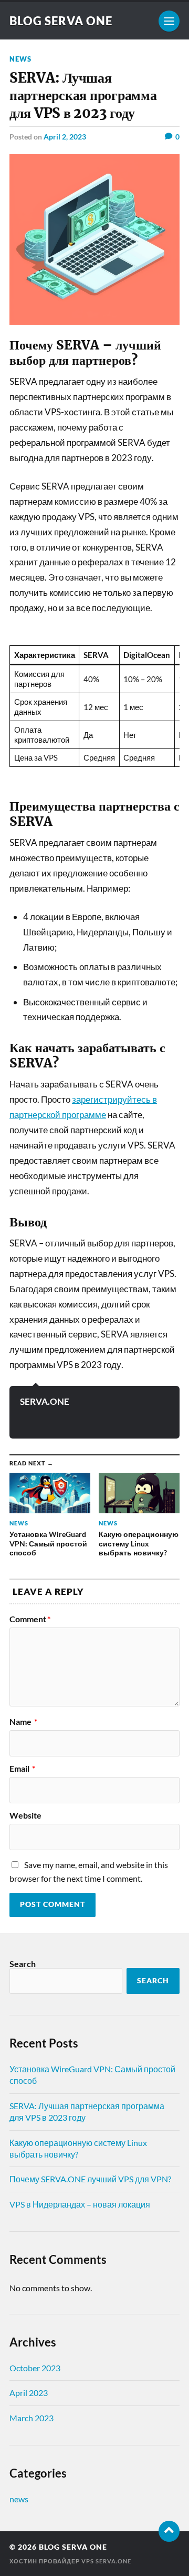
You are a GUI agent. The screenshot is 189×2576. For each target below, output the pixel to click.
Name (23, 1722)
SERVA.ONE (45, 1401)
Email (22, 1769)
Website (25, 1815)
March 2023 (31, 2418)
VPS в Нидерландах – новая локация (80, 2204)
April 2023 (29, 2393)
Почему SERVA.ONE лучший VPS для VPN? (90, 2179)
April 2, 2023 (65, 137)
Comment (30, 1619)
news (20, 59)
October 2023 (35, 2368)
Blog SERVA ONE (61, 21)
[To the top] (169, 2531)
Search (23, 1964)
